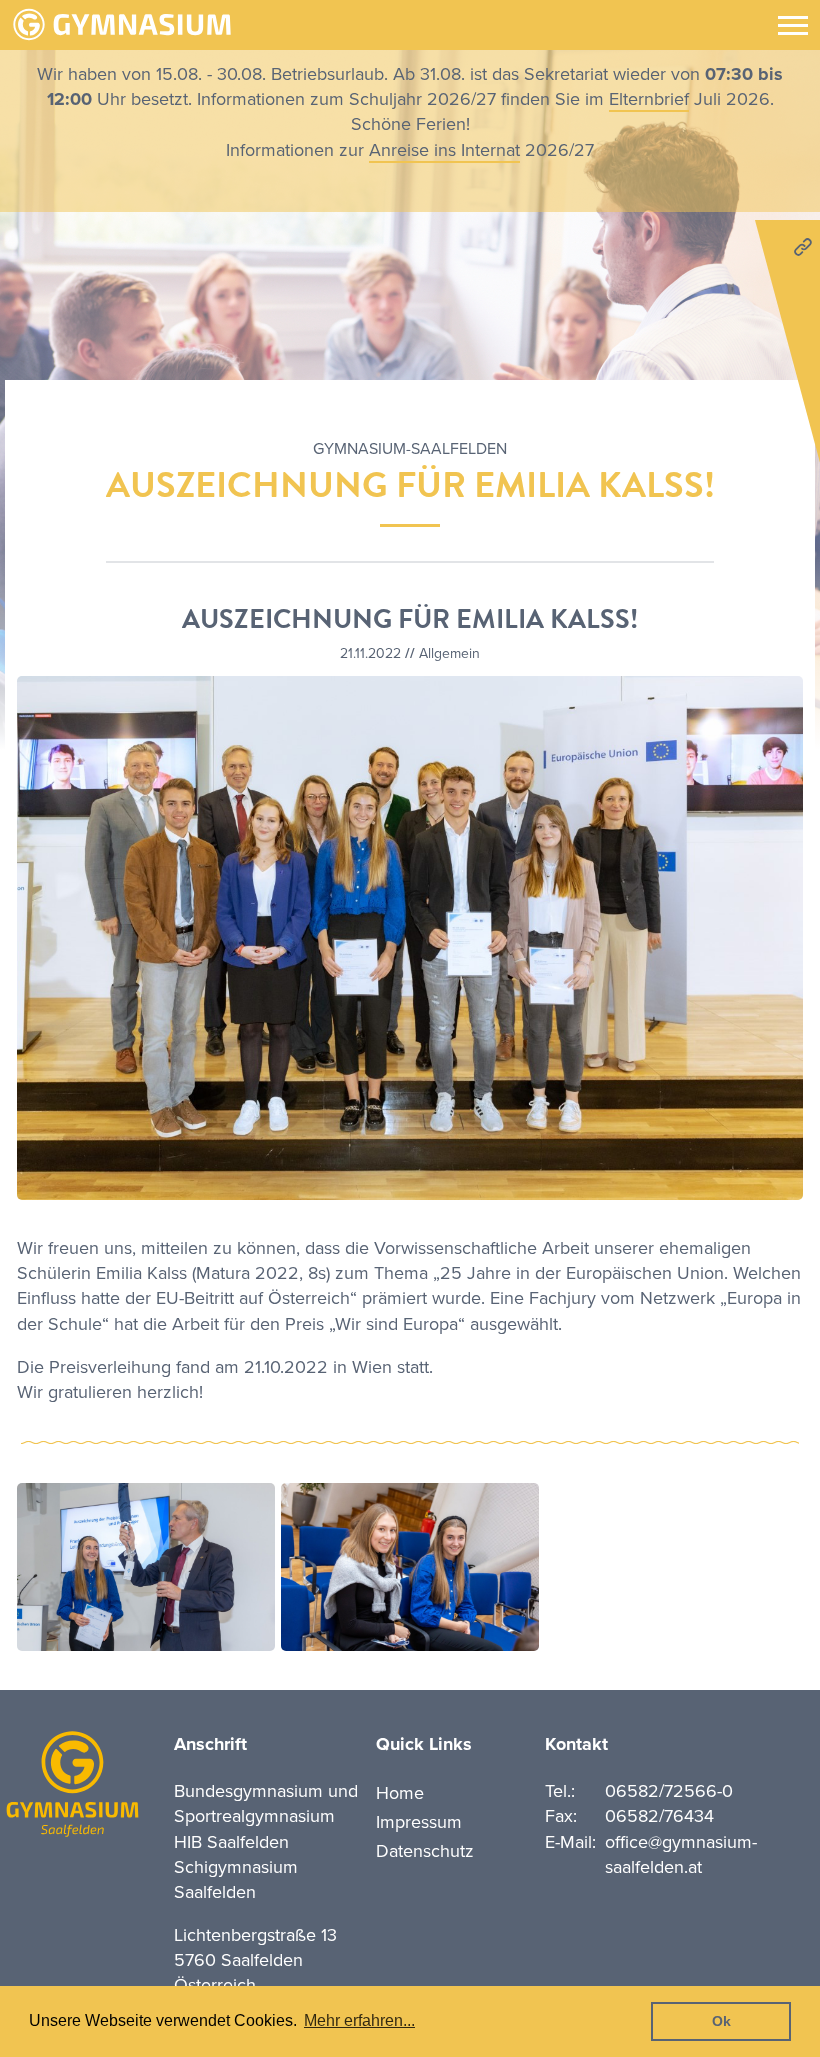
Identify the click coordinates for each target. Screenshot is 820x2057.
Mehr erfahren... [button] (359, 2020)
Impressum (419, 1822)
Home (400, 1793)
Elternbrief (649, 99)
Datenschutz (425, 1851)
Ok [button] (721, 2021)
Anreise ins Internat (444, 150)
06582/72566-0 (669, 1791)
